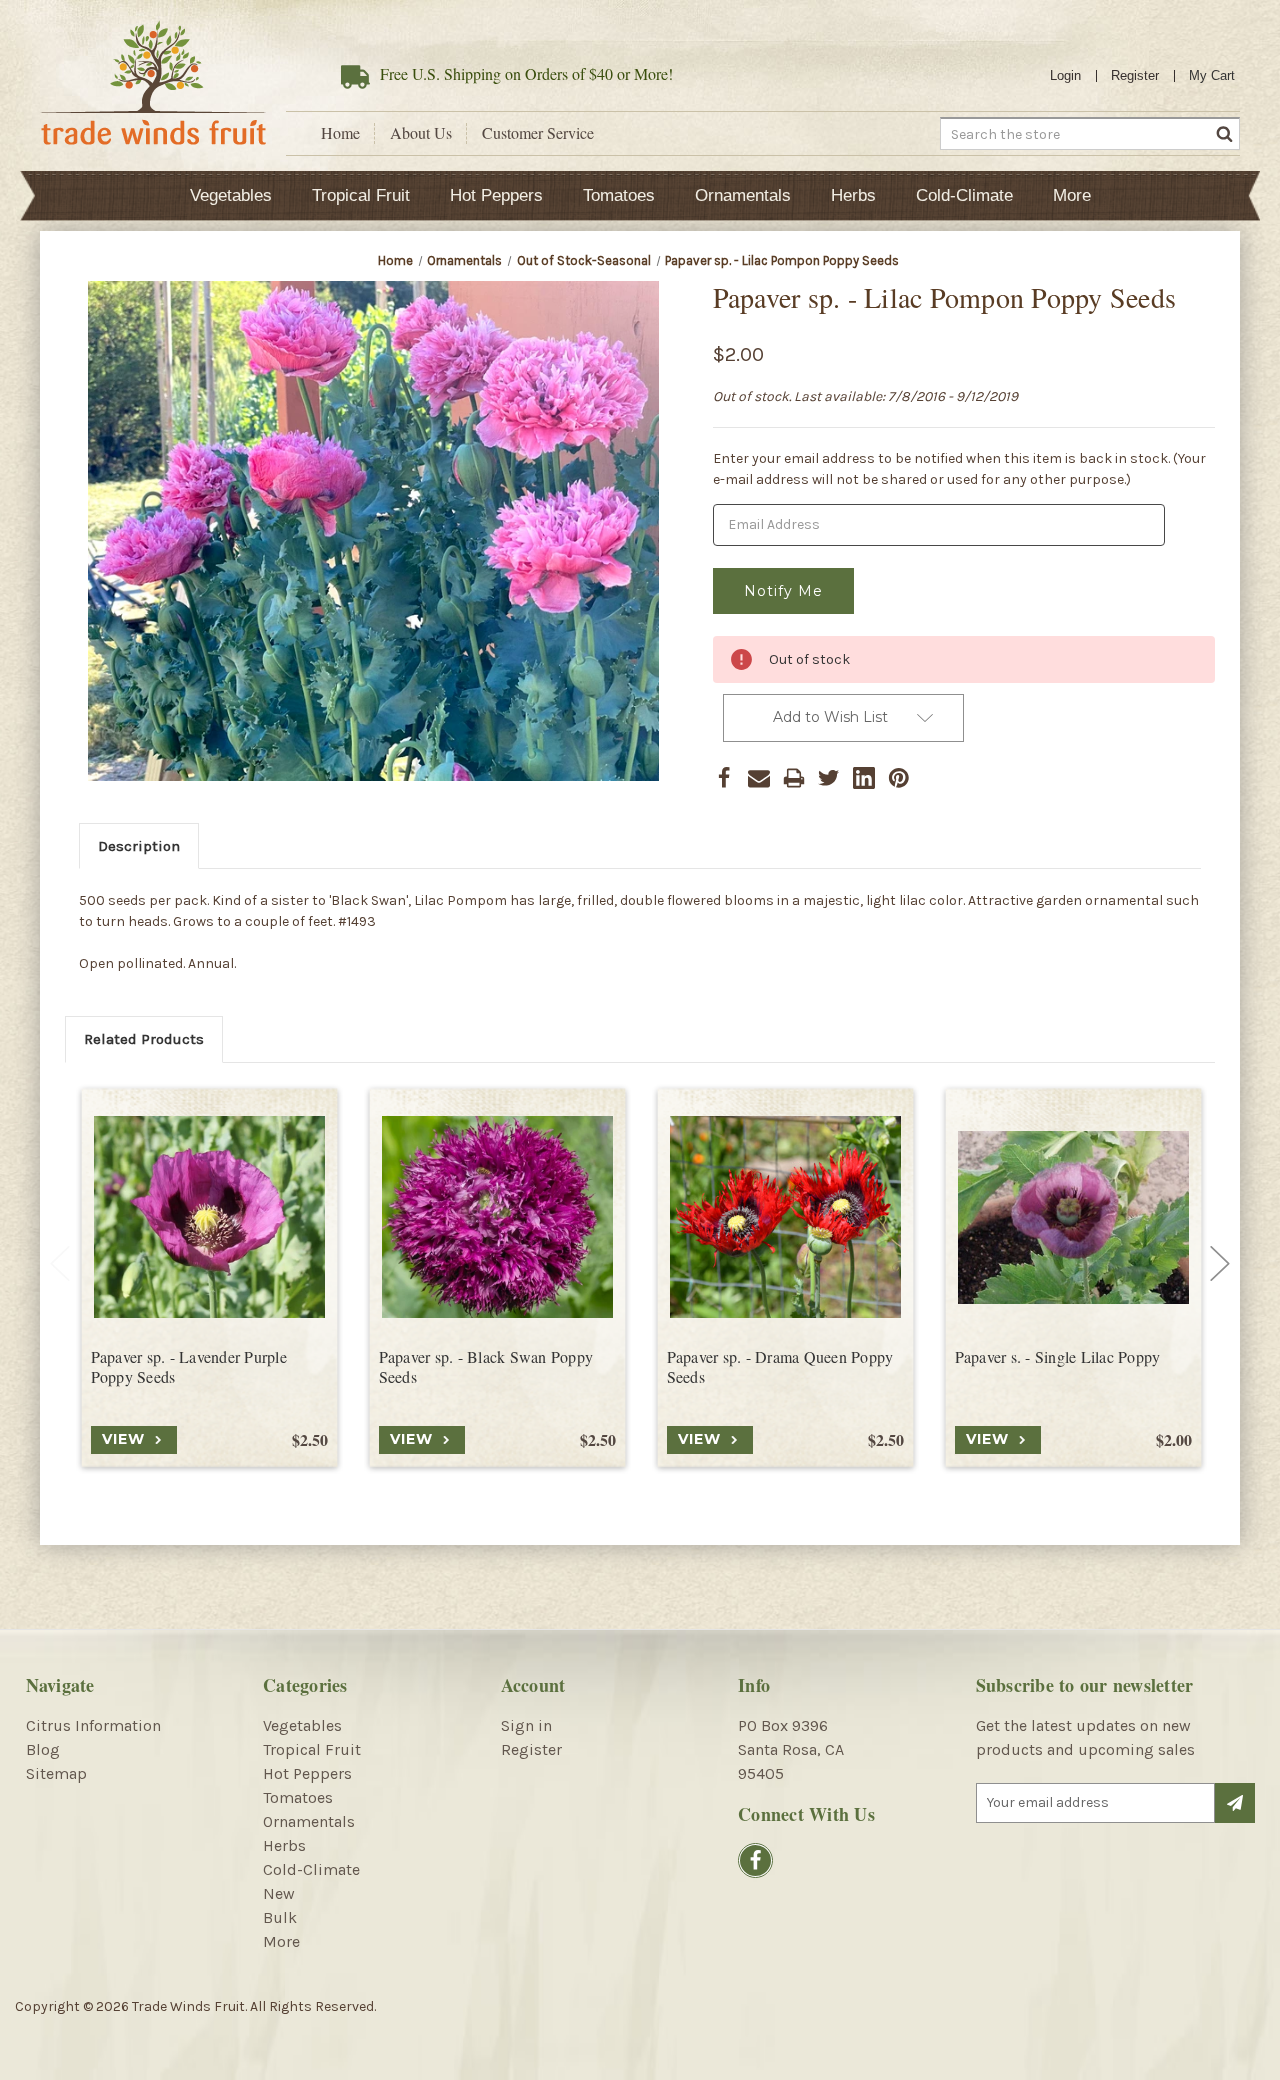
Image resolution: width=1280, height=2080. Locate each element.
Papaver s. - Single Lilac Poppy (1058, 1357)
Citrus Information (93, 1725)
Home (340, 133)
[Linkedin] (864, 778)
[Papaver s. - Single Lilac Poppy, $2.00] (1073, 1217)
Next (1220, 1264)
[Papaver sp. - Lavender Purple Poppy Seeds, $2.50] (209, 1217)
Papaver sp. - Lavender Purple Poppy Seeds (189, 1367)
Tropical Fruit (361, 195)
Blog (43, 1749)
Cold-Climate (964, 195)
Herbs (853, 195)
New (279, 1893)
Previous (60, 1264)
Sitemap (56, 1773)
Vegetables (231, 195)
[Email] (759, 778)
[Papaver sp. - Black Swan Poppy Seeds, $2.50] (497, 1217)
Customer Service (538, 133)
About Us (421, 133)
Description (139, 846)
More (1072, 195)
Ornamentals (743, 195)
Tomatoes (619, 195)
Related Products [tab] (144, 1039)
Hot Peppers (496, 195)
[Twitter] (829, 778)
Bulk (280, 1917)
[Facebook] (724, 778)
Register (1135, 75)
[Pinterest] (899, 778)
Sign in (526, 1725)
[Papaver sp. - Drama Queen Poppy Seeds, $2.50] (785, 1217)
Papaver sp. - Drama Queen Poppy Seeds (780, 1367)
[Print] (794, 778)
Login (1065, 75)
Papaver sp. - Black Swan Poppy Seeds (486, 1367)
